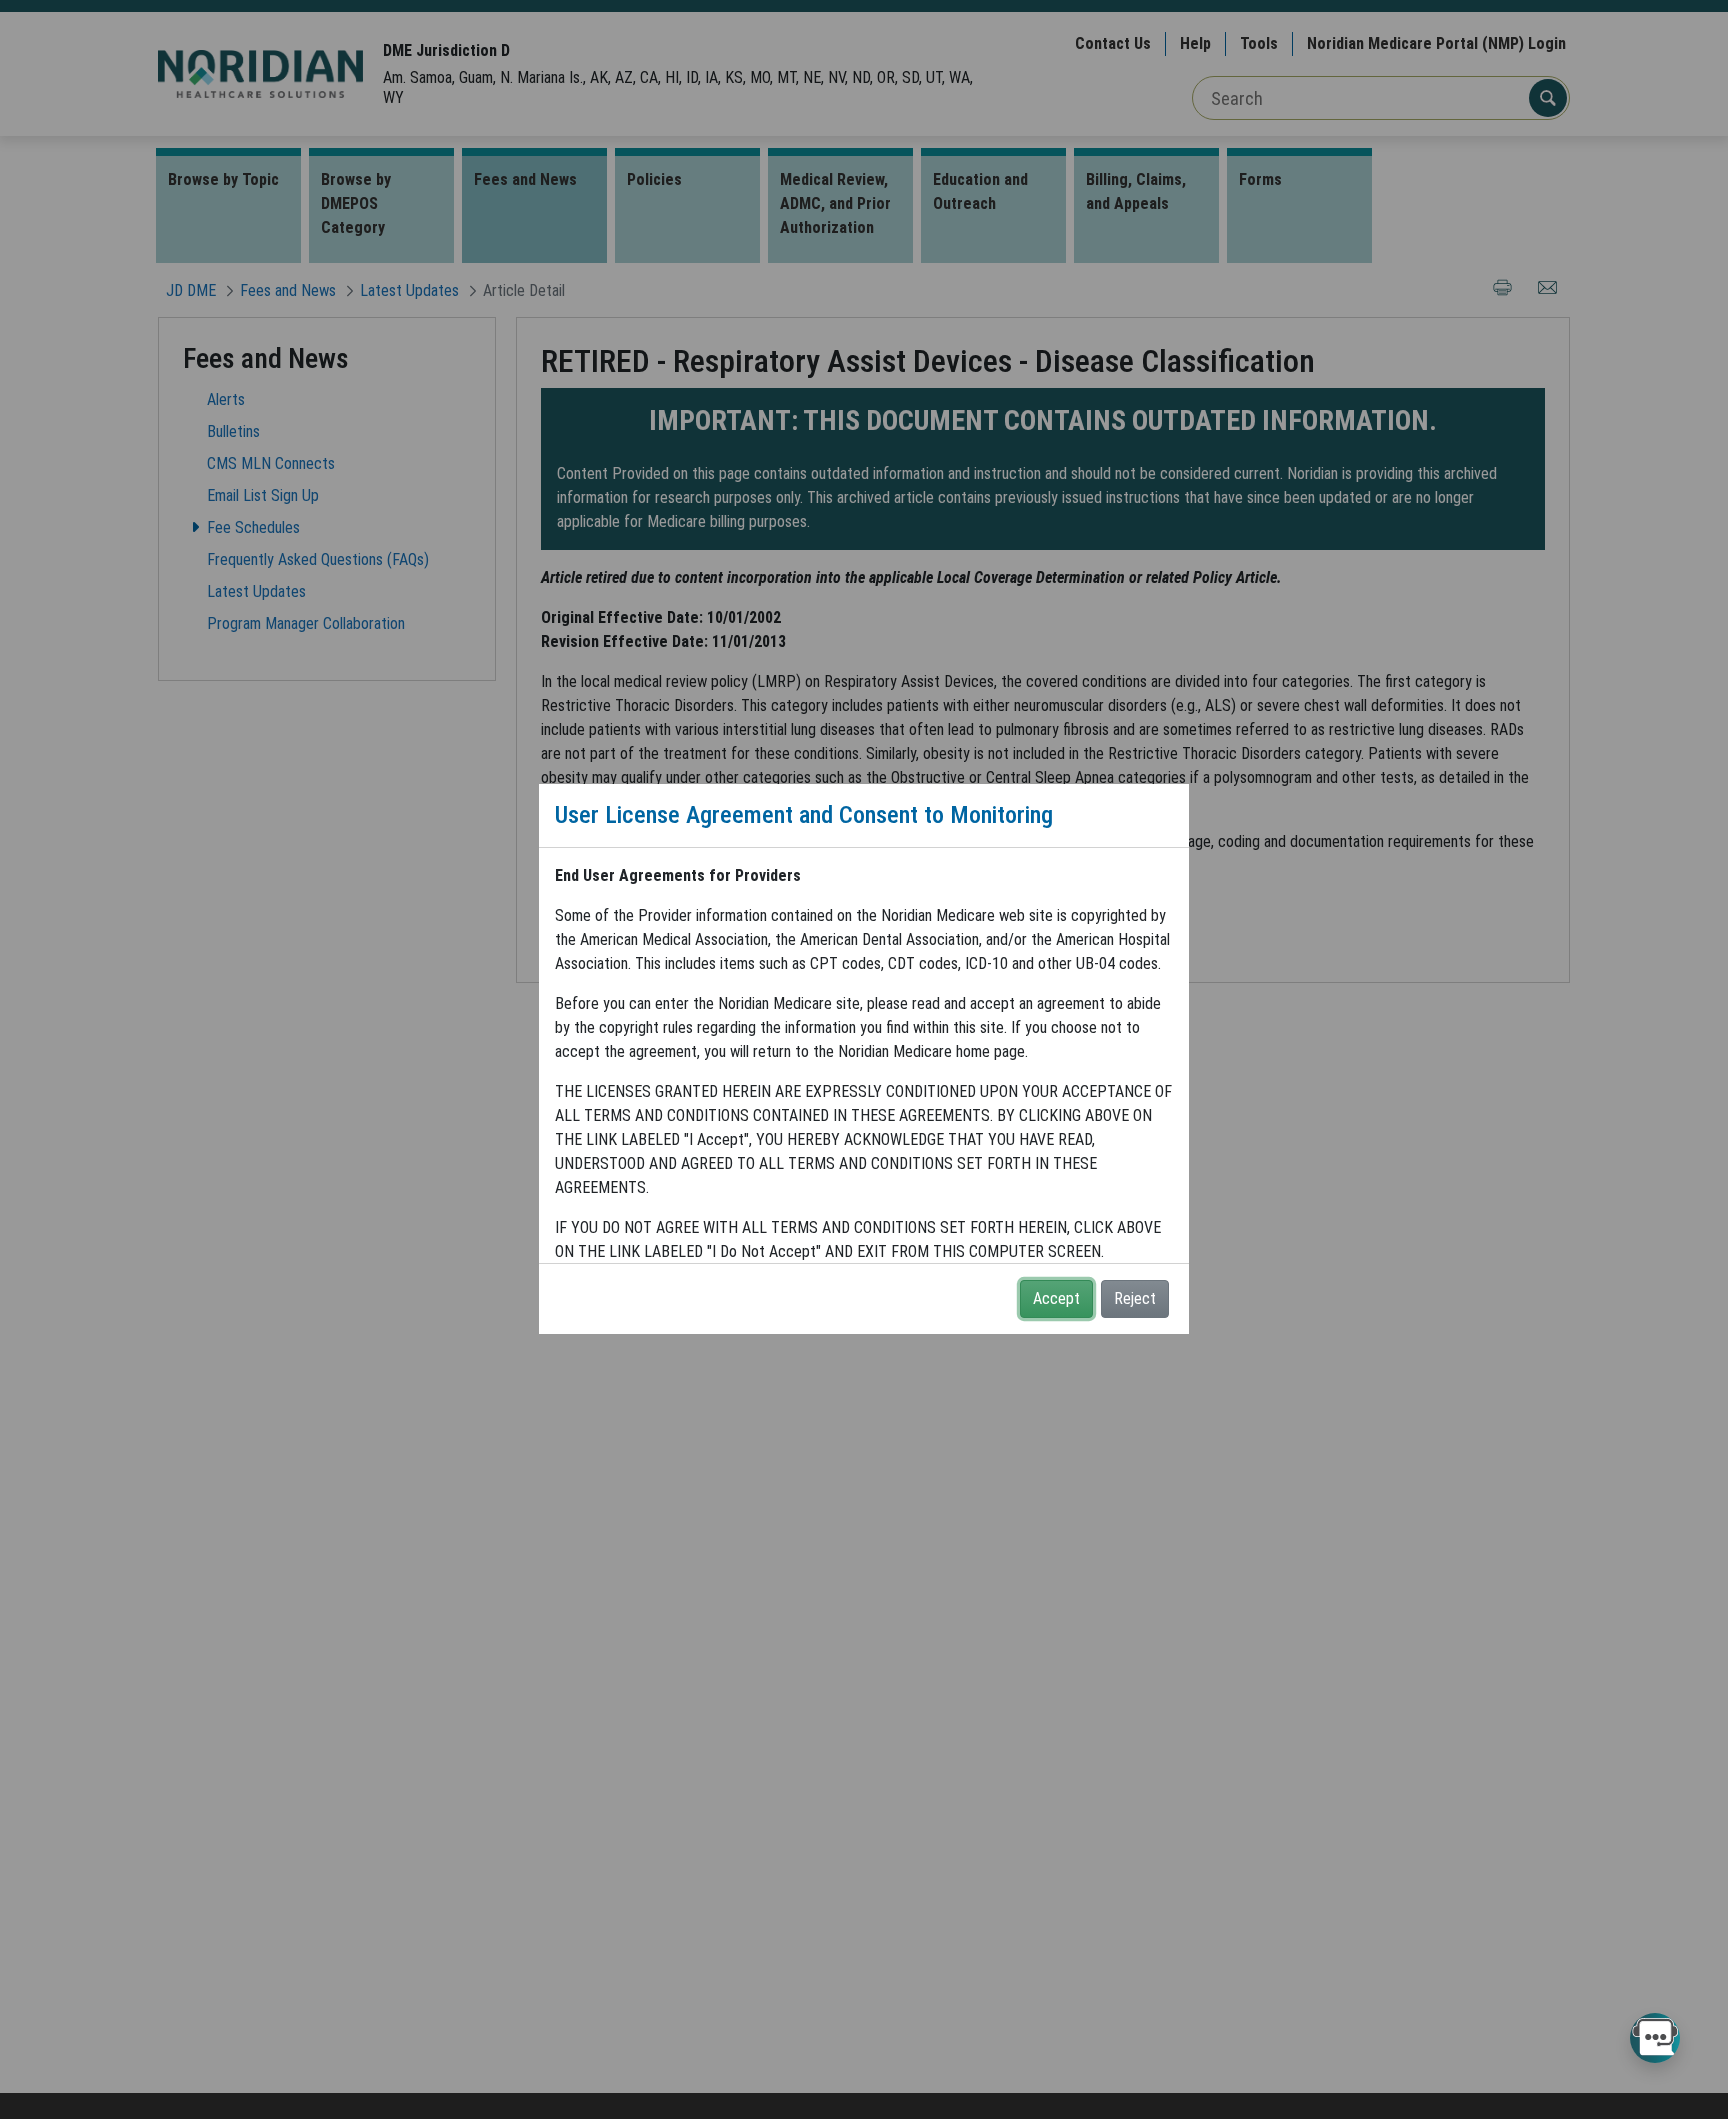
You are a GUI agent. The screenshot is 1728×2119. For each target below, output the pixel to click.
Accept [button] (1056, 1298)
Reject (1135, 1298)
